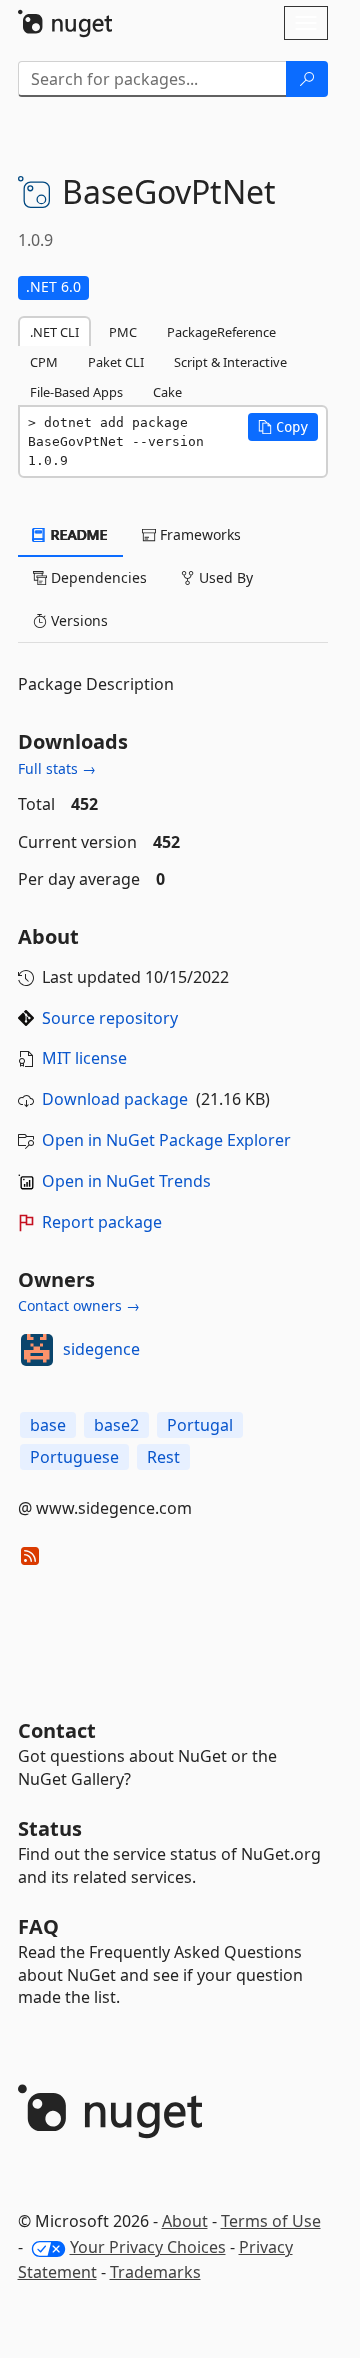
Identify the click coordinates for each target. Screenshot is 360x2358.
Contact (57, 1730)
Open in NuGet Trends (126, 1181)
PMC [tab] (123, 332)
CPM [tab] (44, 362)
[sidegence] (37, 1350)
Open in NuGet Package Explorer (166, 1140)
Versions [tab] (77, 620)
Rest (163, 1457)
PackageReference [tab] (221, 332)
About (185, 2221)
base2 (116, 1425)
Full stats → (57, 768)
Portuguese (74, 1457)
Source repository (110, 1018)
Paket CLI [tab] (116, 362)
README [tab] (77, 534)
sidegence (101, 1349)
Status (50, 1828)
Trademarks (155, 2272)
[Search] (307, 79)
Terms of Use (271, 2221)
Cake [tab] (167, 392)
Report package (102, 1222)
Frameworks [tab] (198, 534)
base (48, 1425)
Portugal (200, 1425)
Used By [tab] (224, 577)
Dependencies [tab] (97, 577)
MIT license (84, 1058)
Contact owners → (79, 1305)
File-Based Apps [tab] (76, 392)
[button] (283, 427)
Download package (115, 1099)
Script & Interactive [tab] (230, 362)
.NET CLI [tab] (54, 332)
